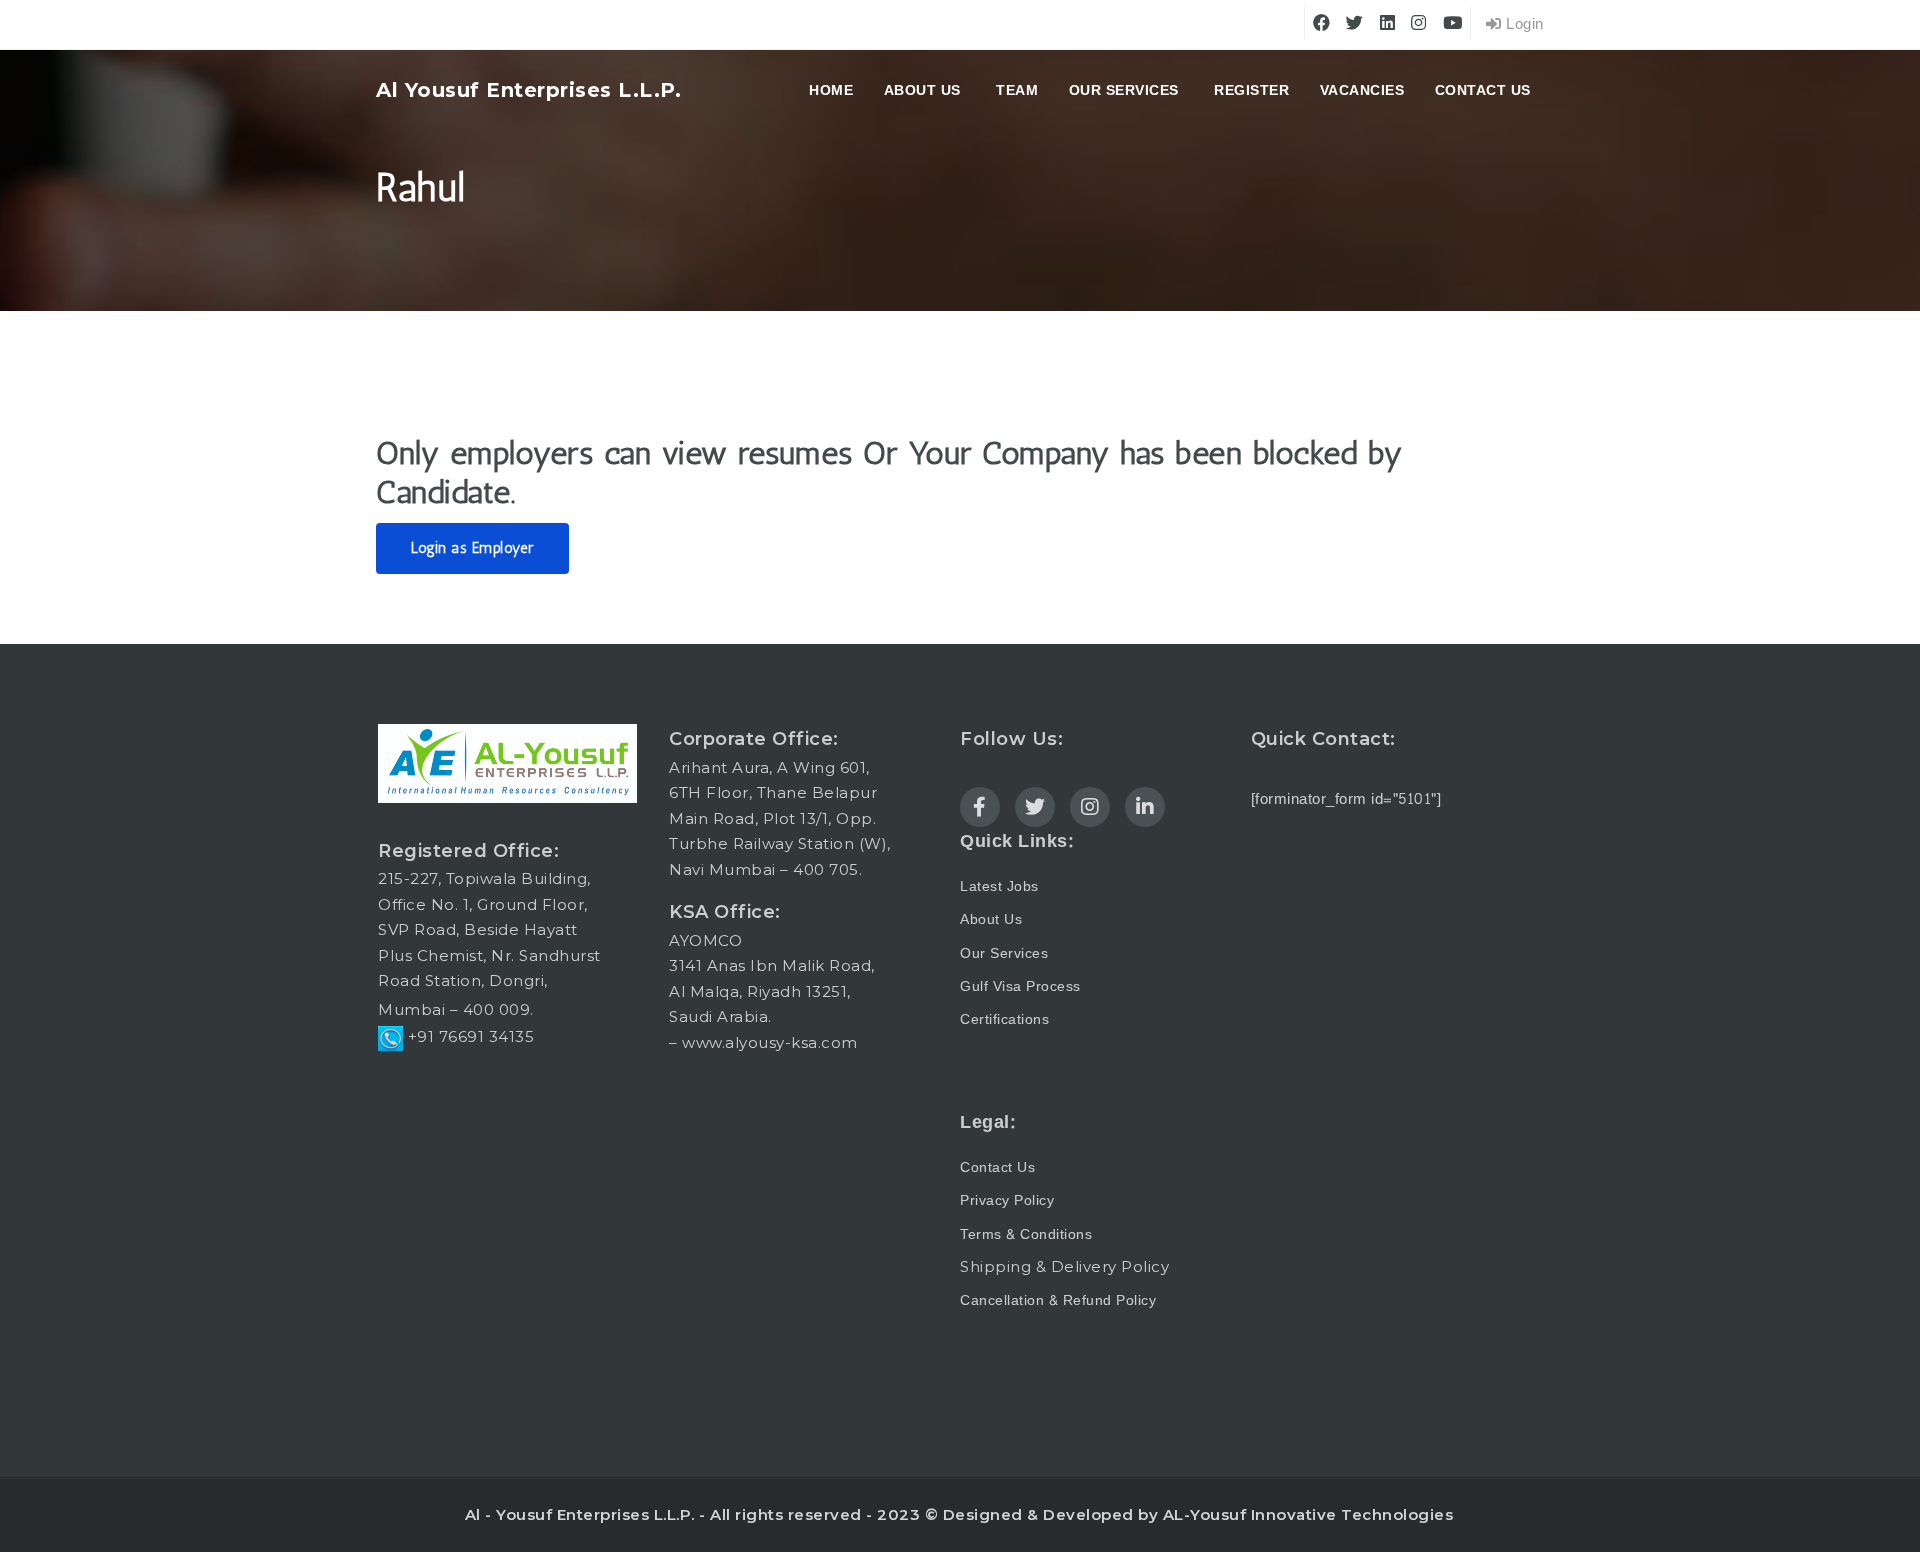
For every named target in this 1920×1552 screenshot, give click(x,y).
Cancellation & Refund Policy (1058, 1300)
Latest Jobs (999, 886)
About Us (991, 919)
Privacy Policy (1007, 1200)
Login (1523, 24)
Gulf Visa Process (1020, 986)
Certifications (1004, 1019)
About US (922, 90)
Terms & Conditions (1026, 1234)
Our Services (1124, 90)
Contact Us (1483, 90)
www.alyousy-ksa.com (770, 1042)
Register (1251, 90)
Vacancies (1362, 90)
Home (831, 90)
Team (1017, 90)
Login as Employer (472, 548)
